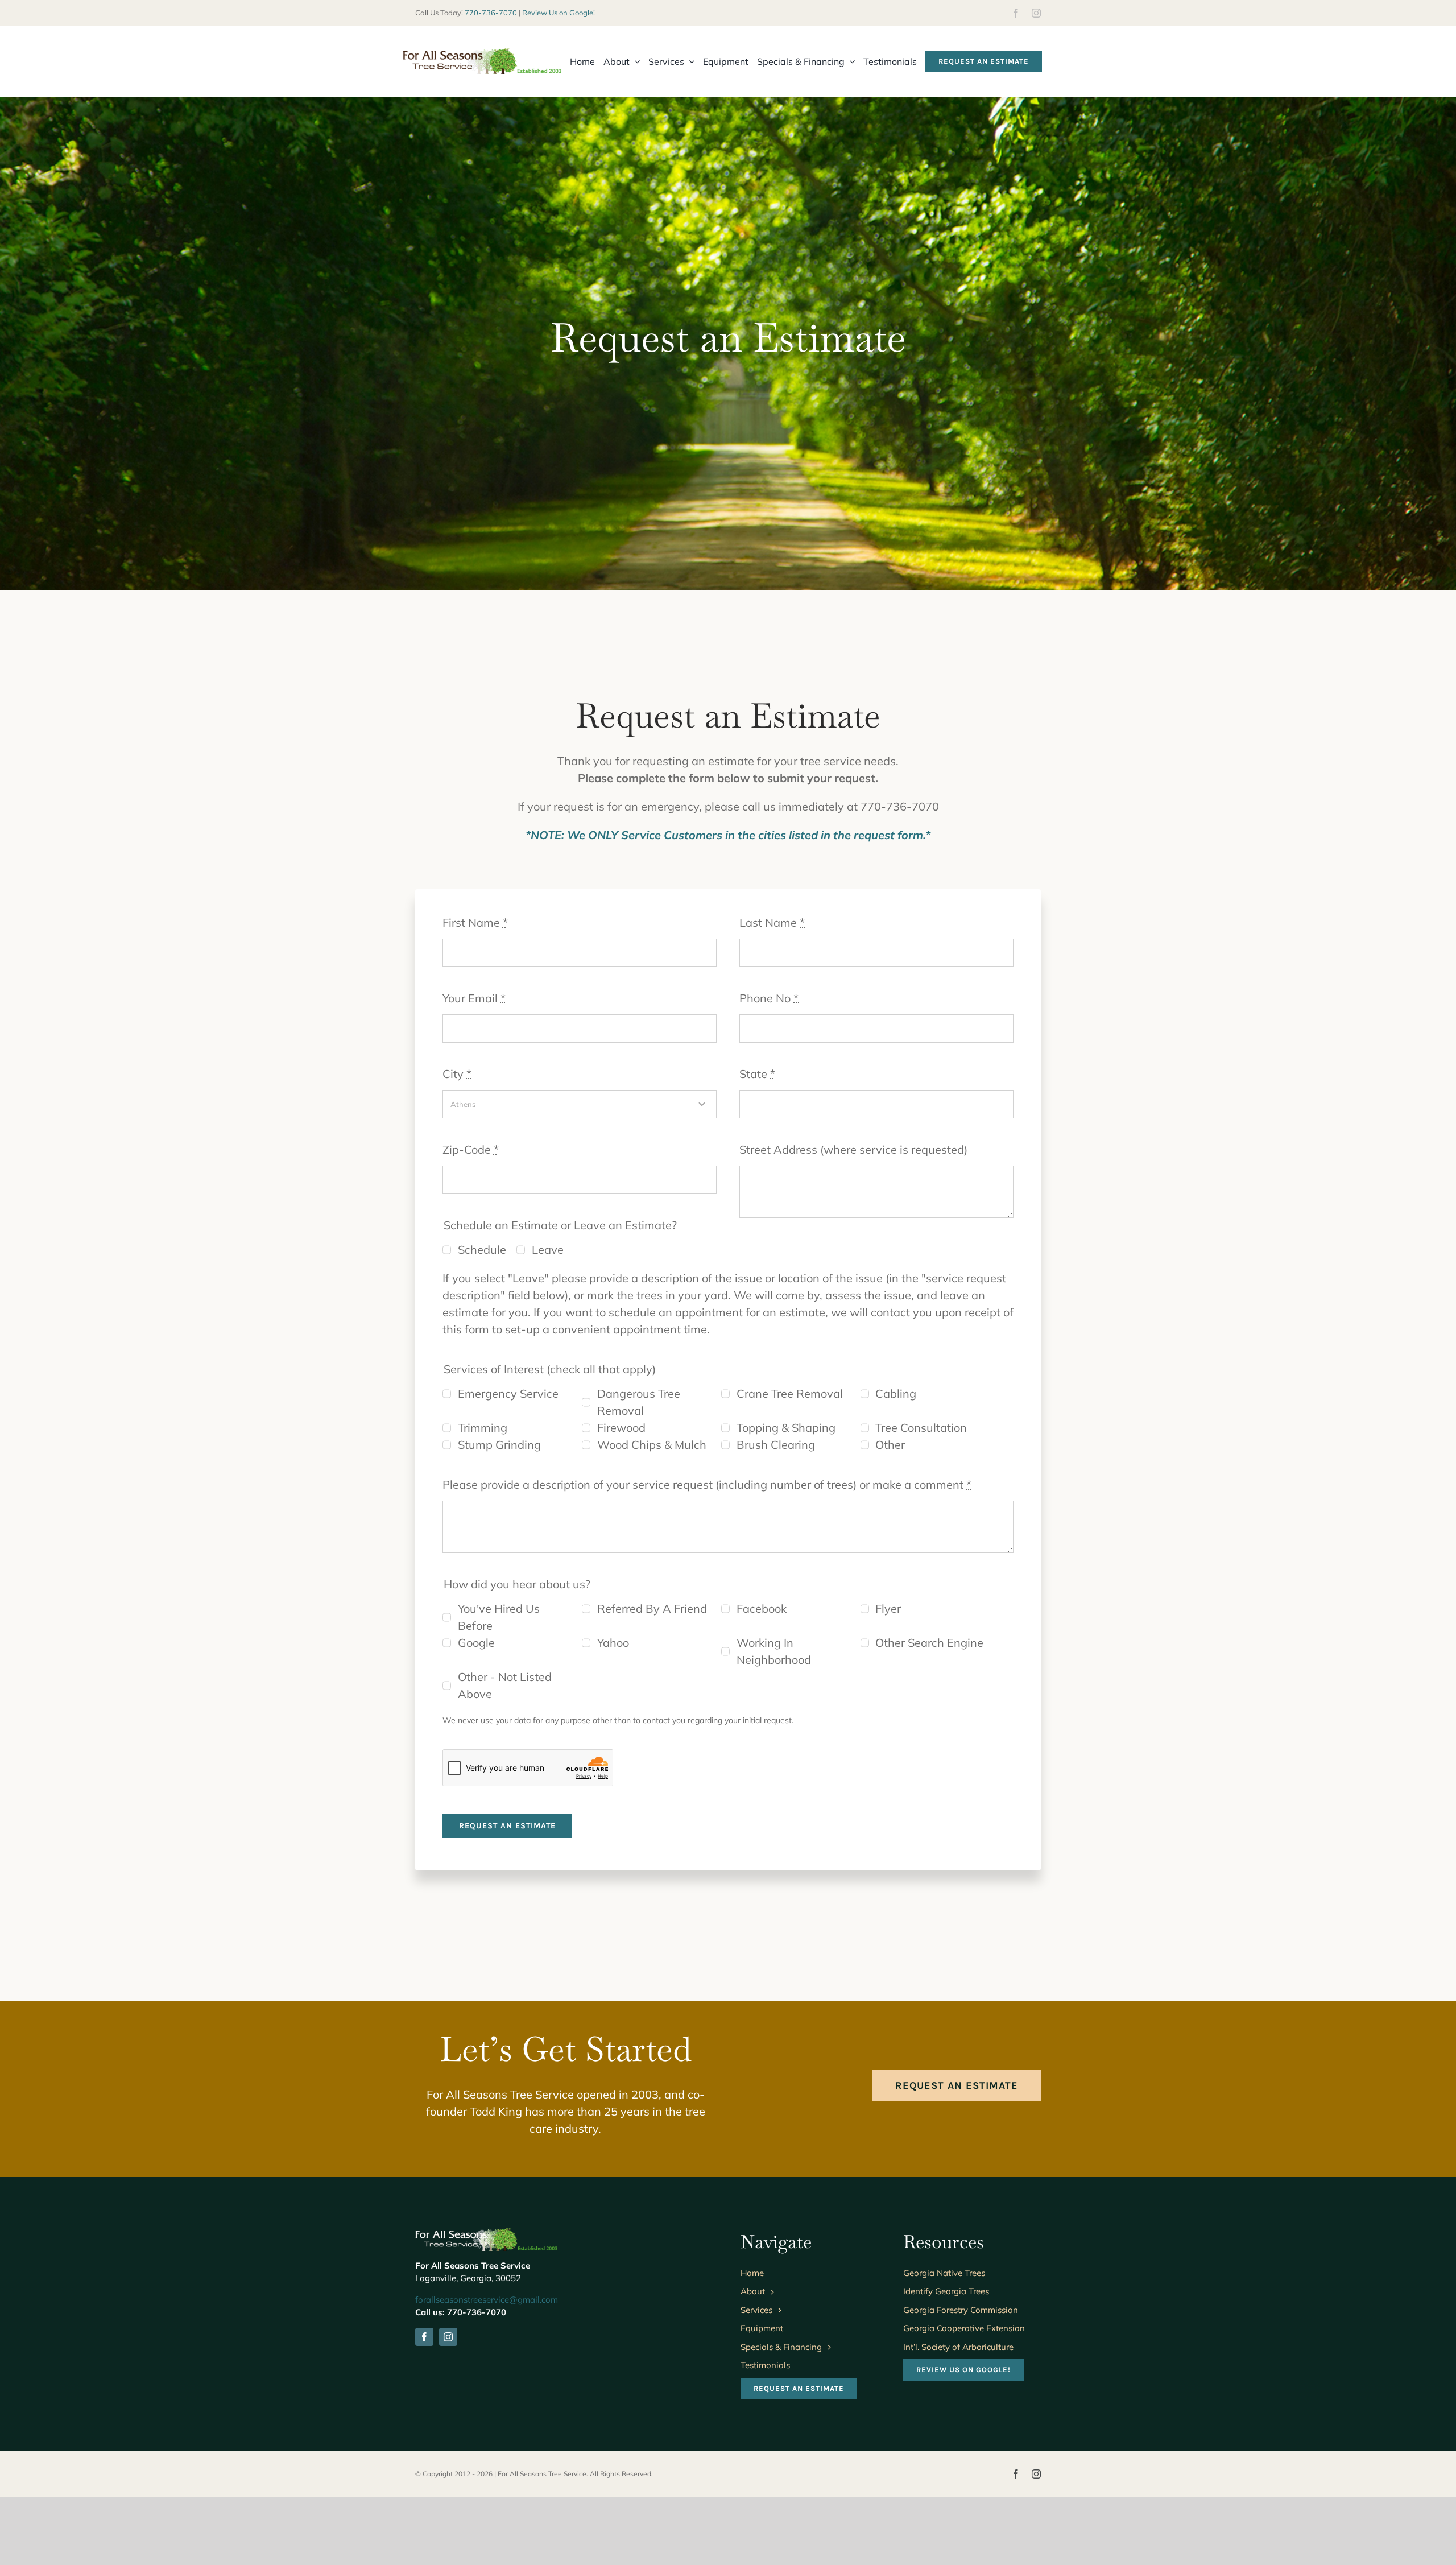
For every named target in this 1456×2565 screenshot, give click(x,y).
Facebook (762, 1608)
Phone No (769, 998)
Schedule (482, 1250)
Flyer (888, 1608)
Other (890, 1445)
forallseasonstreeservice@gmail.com (487, 2300)
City (457, 1074)
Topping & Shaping (786, 1428)
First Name (475, 922)
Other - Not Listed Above (505, 1685)
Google (476, 1643)
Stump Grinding (499, 1445)
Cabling (896, 1393)
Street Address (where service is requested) (853, 1149)
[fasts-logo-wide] (482, 54)
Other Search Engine (929, 1643)
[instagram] (1036, 13)
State (757, 1074)
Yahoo (613, 1643)
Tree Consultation (921, 1428)
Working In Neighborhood (774, 1651)
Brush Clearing (776, 1445)
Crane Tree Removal (790, 1393)
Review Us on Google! (559, 13)
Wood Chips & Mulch (652, 1445)
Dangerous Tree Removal (639, 1402)
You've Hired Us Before (499, 1617)
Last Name (772, 922)
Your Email (474, 998)
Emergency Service (508, 1393)
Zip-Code (471, 1149)
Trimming (483, 1428)
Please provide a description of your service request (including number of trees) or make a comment (707, 1484)
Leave (548, 1250)
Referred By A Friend (652, 1608)
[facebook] (1016, 13)
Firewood (621, 1428)
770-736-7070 (491, 13)
